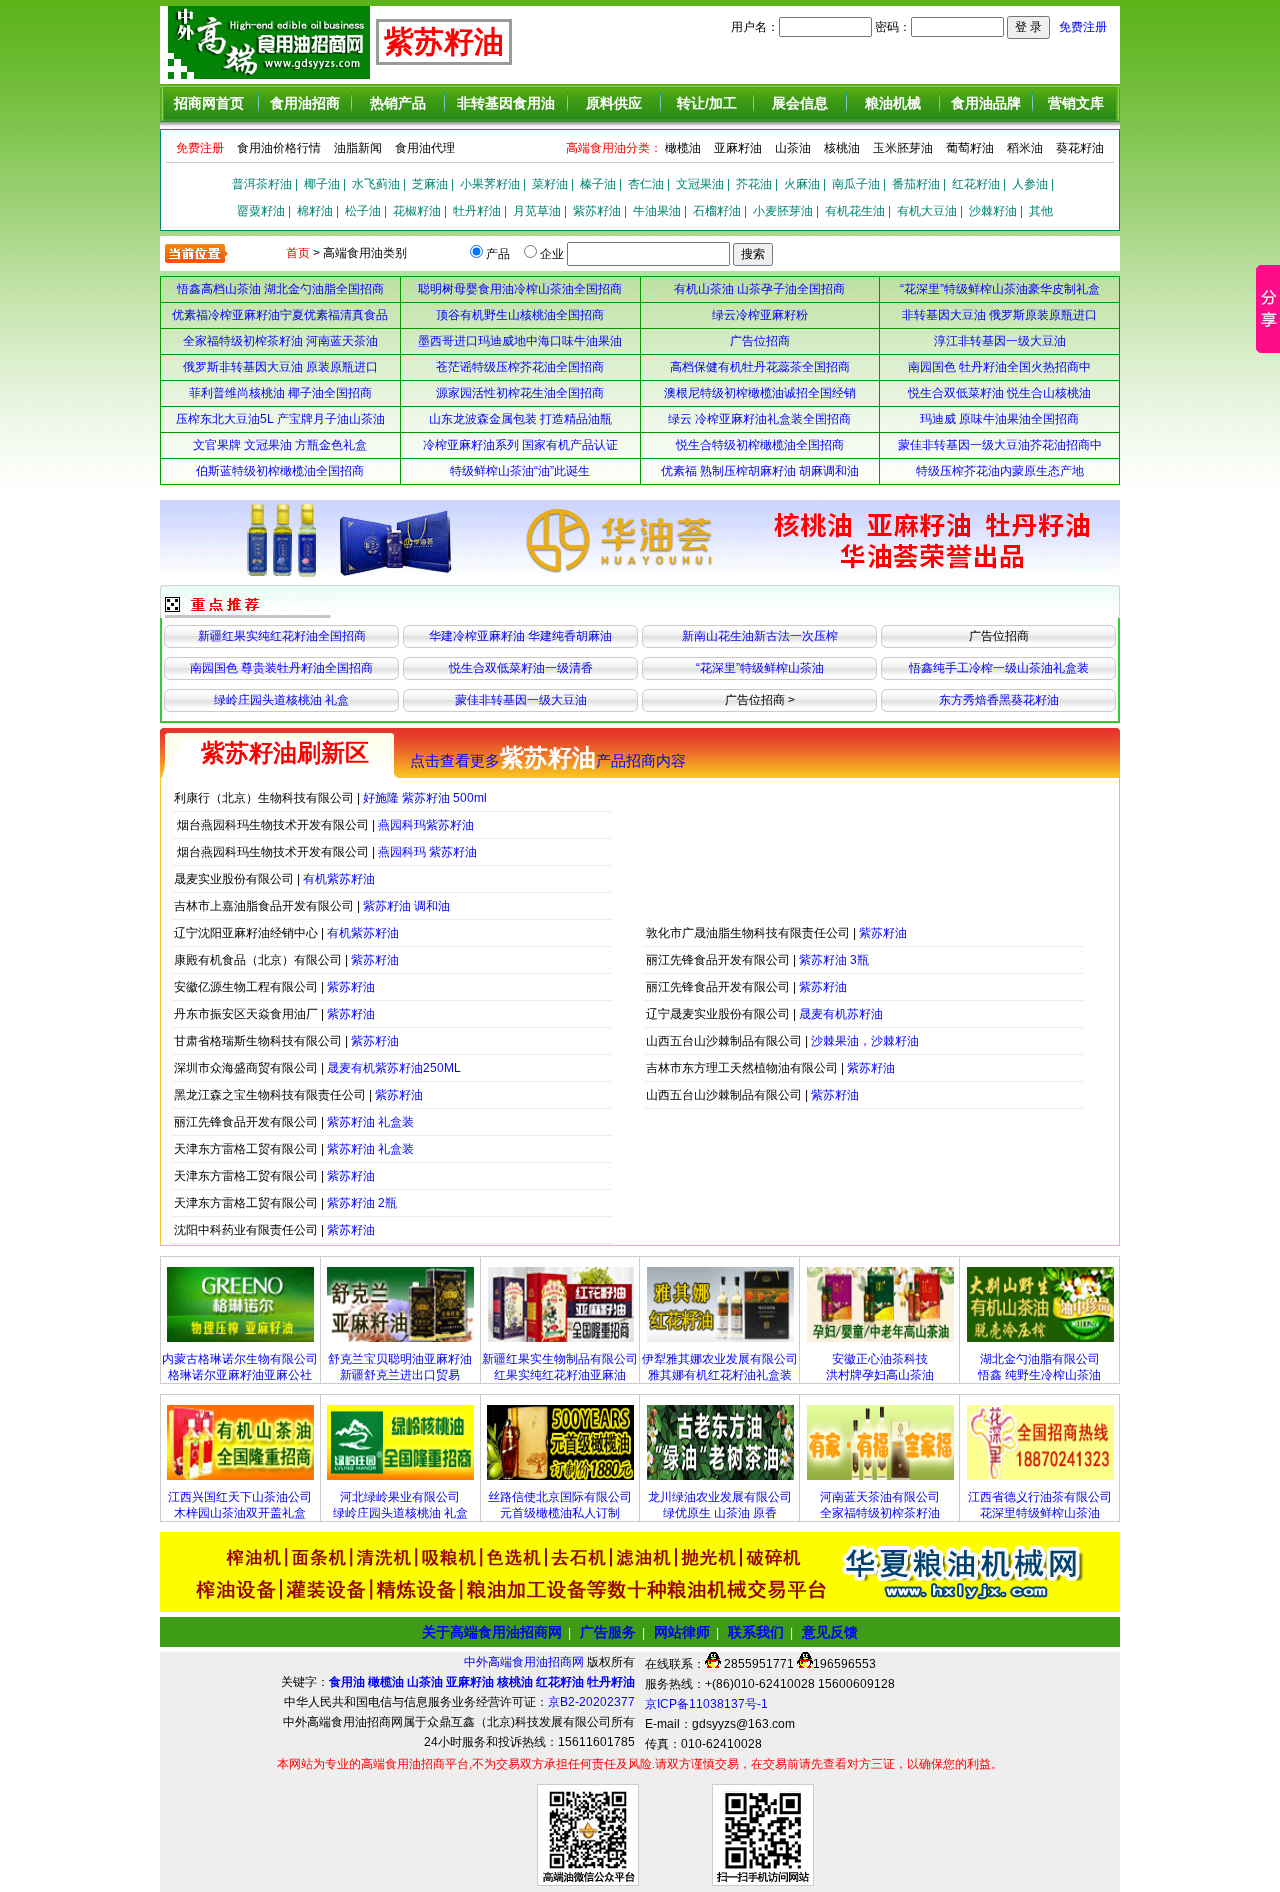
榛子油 (598, 184)
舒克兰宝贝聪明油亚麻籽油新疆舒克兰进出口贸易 (400, 1367)
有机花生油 (855, 211)
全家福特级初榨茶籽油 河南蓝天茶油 (280, 341)
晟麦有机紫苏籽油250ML (394, 1068)
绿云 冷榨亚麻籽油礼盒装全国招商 (759, 419)
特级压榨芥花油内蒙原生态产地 (1000, 471)
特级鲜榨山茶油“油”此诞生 (520, 471)
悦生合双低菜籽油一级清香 (521, 668)
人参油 (1030, 184)
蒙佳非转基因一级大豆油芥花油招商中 (1000, 445)
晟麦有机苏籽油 (841, 1014)
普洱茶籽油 (262, 184)
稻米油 (1025, 148)
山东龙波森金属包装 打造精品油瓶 (520, 419)
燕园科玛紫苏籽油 (426, 825)
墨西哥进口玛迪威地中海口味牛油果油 (520, 341)
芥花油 (754, 184)
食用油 (347, 1682)
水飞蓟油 (376, 184)
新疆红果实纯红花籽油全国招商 (282, 636)
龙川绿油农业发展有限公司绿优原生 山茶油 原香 (720, 1505)
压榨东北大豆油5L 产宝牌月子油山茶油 (280, 419)
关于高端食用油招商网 (492, 1632)
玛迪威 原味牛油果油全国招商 (999, 419)
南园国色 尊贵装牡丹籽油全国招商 (281, 668)
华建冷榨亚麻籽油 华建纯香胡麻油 (520, 636)
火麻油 (802, 184)
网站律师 (682, 1632)
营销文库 (1076, 103)
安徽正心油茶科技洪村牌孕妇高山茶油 (880, 1367)
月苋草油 (537, 211)
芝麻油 (430, 184)
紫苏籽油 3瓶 (834, 960)
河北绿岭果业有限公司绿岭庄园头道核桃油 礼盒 (400, 1505)
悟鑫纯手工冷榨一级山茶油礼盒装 (999, 668)
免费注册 (1083, 27)
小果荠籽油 (490, 184)
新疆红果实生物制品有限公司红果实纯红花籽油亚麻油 (560, 1367)
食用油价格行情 (279, 148)
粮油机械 (893, 103)
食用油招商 (305, 103)
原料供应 (614, 103)
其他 (1041, 211)
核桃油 (842, 148)
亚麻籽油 (738, 148)
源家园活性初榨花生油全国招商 (520, 393)
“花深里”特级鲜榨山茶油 (760, 668)
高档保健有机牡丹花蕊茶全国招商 (760, 367)
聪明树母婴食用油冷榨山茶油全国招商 (520, 289)
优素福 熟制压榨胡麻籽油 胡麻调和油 (760, 471)
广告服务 (608, 1632)
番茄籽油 (916, 184)
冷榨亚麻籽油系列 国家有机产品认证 (520, 445)
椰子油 (322, 184)
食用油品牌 (986, 103)
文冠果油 (700, 184)
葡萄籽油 (970, 148)
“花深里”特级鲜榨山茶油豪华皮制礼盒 (1000, 289)
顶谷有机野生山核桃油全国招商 (520, 315)
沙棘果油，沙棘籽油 (865, 1041)
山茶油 (793, 148)
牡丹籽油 (477, 211)
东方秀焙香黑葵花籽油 (999, 700)
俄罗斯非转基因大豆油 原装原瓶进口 (280, 367)
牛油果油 (657, 211)
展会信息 (800, 103)
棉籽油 (315, 211)
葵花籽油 (1080, 148)
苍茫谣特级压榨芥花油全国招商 (520, 367)
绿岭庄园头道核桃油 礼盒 (281, 700)
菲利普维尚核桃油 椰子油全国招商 (280, 393)
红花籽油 (976, 184)
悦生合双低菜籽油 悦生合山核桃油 (999, 393)
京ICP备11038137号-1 (706, 1704)
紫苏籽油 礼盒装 (370, 1122)
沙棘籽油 (993, 211)
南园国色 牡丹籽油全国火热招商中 (999, 367)
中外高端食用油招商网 (525, 1662)
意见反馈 (830, 1632)
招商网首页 (209, 103)
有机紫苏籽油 (339, 879)
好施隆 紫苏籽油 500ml (425, 798)
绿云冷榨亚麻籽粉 (760, 315)
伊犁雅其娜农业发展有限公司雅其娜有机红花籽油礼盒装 (720, 1367)
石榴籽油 (717, 211)
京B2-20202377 (591, 1702)
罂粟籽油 (261, 211)
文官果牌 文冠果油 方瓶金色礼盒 (280, 445)
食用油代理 (425, 148)
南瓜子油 (856, 184)
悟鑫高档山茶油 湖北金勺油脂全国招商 (280, 289)
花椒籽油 (417, 211)
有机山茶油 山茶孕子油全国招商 (759, 289)
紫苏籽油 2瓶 (362, 1203)
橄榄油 (683, 148)
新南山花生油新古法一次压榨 (760, 636)
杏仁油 (646, 184)
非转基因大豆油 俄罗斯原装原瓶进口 (999, 315)
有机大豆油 (927, 211)
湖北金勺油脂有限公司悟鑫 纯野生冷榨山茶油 (1039, 1367)
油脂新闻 (358, 148)
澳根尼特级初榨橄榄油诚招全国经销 (760, 393)
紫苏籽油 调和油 (406, 906)
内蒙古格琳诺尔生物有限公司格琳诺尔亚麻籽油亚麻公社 (240, 1367)
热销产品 (398, 103)
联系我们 (756, 1632)
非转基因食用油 (506, 103)
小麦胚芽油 (783, 211)
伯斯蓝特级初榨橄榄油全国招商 (280, 471)
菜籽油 (550, 184)
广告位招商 (760, 341)
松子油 (363, 211)
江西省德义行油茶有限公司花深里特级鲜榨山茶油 (1040, 1505)
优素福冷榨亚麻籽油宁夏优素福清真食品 (280, 315)
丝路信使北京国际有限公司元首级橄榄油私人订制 (560, 1505)
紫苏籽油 (597, 211)
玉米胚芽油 (903, 148)
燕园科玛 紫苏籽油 (427, 852)
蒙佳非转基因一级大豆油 (521, 700)
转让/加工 (707, 103)
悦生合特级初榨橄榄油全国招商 (760, 445)
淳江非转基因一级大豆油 (1000, 341)
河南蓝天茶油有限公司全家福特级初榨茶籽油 (880, 1505)
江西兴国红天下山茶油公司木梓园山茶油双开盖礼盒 (240, 1505)
